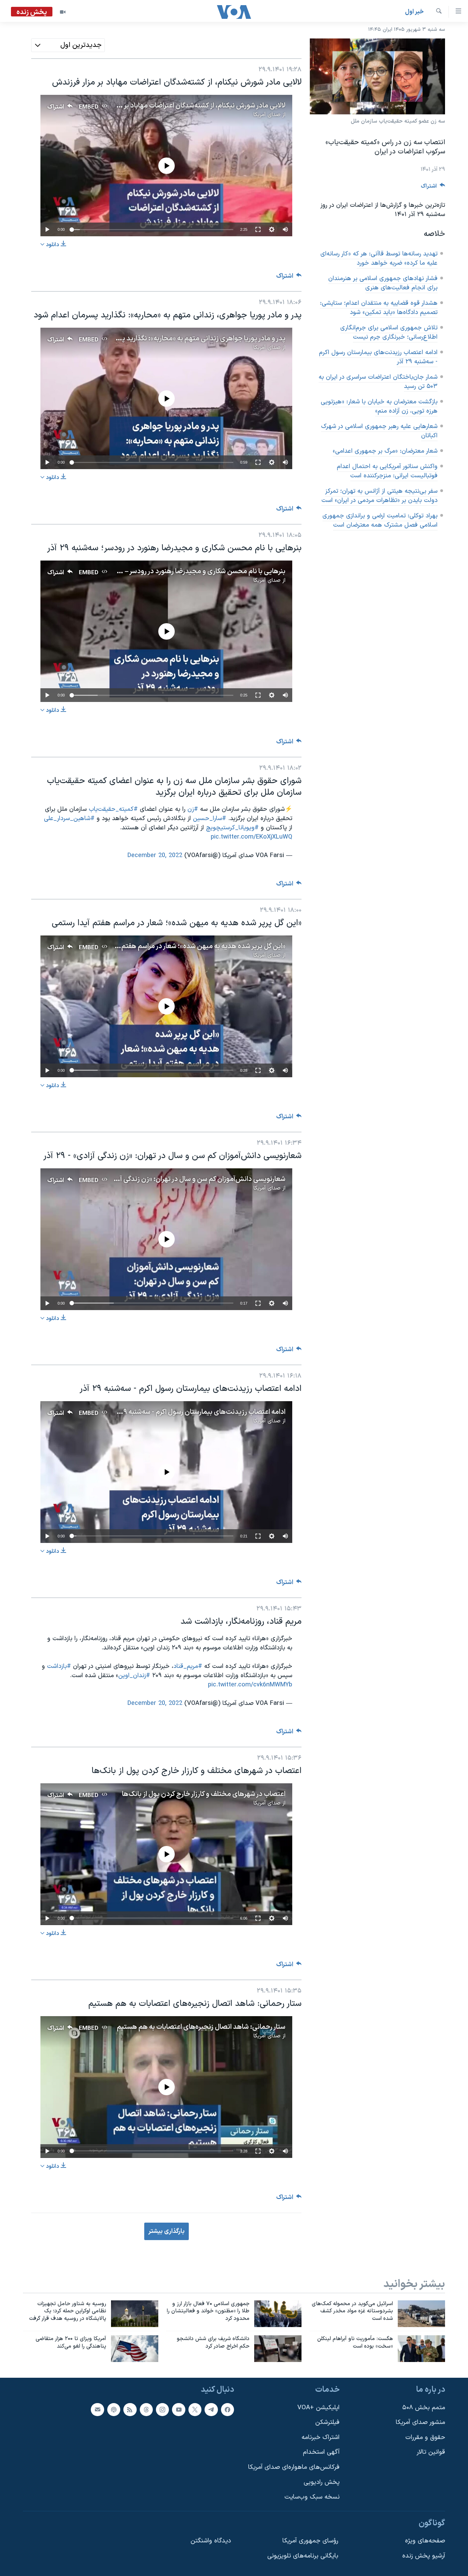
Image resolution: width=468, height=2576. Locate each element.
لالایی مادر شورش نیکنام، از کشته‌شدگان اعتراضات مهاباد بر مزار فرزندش (187, 106)
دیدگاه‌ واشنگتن (211, 2541)
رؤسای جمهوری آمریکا (310, 2541)
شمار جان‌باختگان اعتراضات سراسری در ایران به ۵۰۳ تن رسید (378, 382)
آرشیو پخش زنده (424, 2556)
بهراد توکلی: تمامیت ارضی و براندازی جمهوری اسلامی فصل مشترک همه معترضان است (380, 520)
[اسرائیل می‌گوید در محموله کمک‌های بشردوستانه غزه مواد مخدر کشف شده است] (421, 2314)
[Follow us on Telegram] (211, 2409)
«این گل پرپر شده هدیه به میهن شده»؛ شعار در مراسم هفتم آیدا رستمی (187, 946)
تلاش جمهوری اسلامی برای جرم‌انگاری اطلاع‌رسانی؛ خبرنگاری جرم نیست (389, 332)
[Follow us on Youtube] (178, 2409)
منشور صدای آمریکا (420, 2422)
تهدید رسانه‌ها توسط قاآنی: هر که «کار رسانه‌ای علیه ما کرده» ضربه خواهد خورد (379, 259)
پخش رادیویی (322, 2482)
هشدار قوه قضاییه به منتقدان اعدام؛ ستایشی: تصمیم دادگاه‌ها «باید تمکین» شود (379, 308)
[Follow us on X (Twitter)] (195, 2409)
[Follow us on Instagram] (162, 2409)
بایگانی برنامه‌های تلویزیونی (303, 2556)
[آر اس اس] (130, 2409)
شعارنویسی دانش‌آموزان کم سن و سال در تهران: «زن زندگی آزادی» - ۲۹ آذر (183, 1179)
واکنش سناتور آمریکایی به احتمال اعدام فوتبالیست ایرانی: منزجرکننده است (387, 471)
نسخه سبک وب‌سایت (312, 2497)
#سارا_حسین (210, 819)
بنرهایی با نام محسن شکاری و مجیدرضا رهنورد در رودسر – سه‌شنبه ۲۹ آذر (184, 571)
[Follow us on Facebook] (227, 2409)
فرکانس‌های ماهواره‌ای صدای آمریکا (294, 2467)
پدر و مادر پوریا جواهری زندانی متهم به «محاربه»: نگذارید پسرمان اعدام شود (180, 339)
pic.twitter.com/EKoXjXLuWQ (251, 837)
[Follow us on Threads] (146, 2409)
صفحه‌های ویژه (425, 2541)
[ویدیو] (63, 12)
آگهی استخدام (321, 2452)
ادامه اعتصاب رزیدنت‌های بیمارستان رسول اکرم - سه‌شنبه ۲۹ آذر (378, 357)
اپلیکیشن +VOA (318, 2407)
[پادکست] (114, 2409)
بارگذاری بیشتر (167, 2231)
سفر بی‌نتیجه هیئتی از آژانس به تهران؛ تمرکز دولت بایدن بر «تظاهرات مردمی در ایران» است (379, 496)
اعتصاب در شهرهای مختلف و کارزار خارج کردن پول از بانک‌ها (203, 1794)
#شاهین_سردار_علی (69, 819)
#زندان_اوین (134, 1676)
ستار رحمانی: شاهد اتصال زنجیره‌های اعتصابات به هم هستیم (201, 2027)
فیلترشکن (327, 2422)
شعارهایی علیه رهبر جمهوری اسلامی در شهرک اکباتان (379, 431)
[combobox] (68, 45)
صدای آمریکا (267, 115)
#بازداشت (59, 1666)
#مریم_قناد (188, 1666)
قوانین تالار (431, 2452)
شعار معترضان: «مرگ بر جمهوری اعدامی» (385, 451)
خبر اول (414, 12)
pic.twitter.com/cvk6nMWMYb (250, 1685)
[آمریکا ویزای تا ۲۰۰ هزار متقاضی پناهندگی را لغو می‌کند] (135, 2349)
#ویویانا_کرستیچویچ (232, 828)
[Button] (433, 188)
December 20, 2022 (155, 856)
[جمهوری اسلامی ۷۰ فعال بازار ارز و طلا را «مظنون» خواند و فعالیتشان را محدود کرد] (278, 2314)
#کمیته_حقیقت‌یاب (113, 809)
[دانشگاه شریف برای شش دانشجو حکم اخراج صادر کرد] (278, 2349)
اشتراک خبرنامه (321, 2437)
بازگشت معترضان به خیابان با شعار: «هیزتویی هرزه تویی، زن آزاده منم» (379, 406)
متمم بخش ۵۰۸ (424, 2407)
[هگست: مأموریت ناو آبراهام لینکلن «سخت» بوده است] (421, 2349)
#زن (193, 809)
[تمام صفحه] (258, 229)
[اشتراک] (97, 2409)
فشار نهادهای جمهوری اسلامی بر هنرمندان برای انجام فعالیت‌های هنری (383, 283)
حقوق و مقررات (425, 2437)
